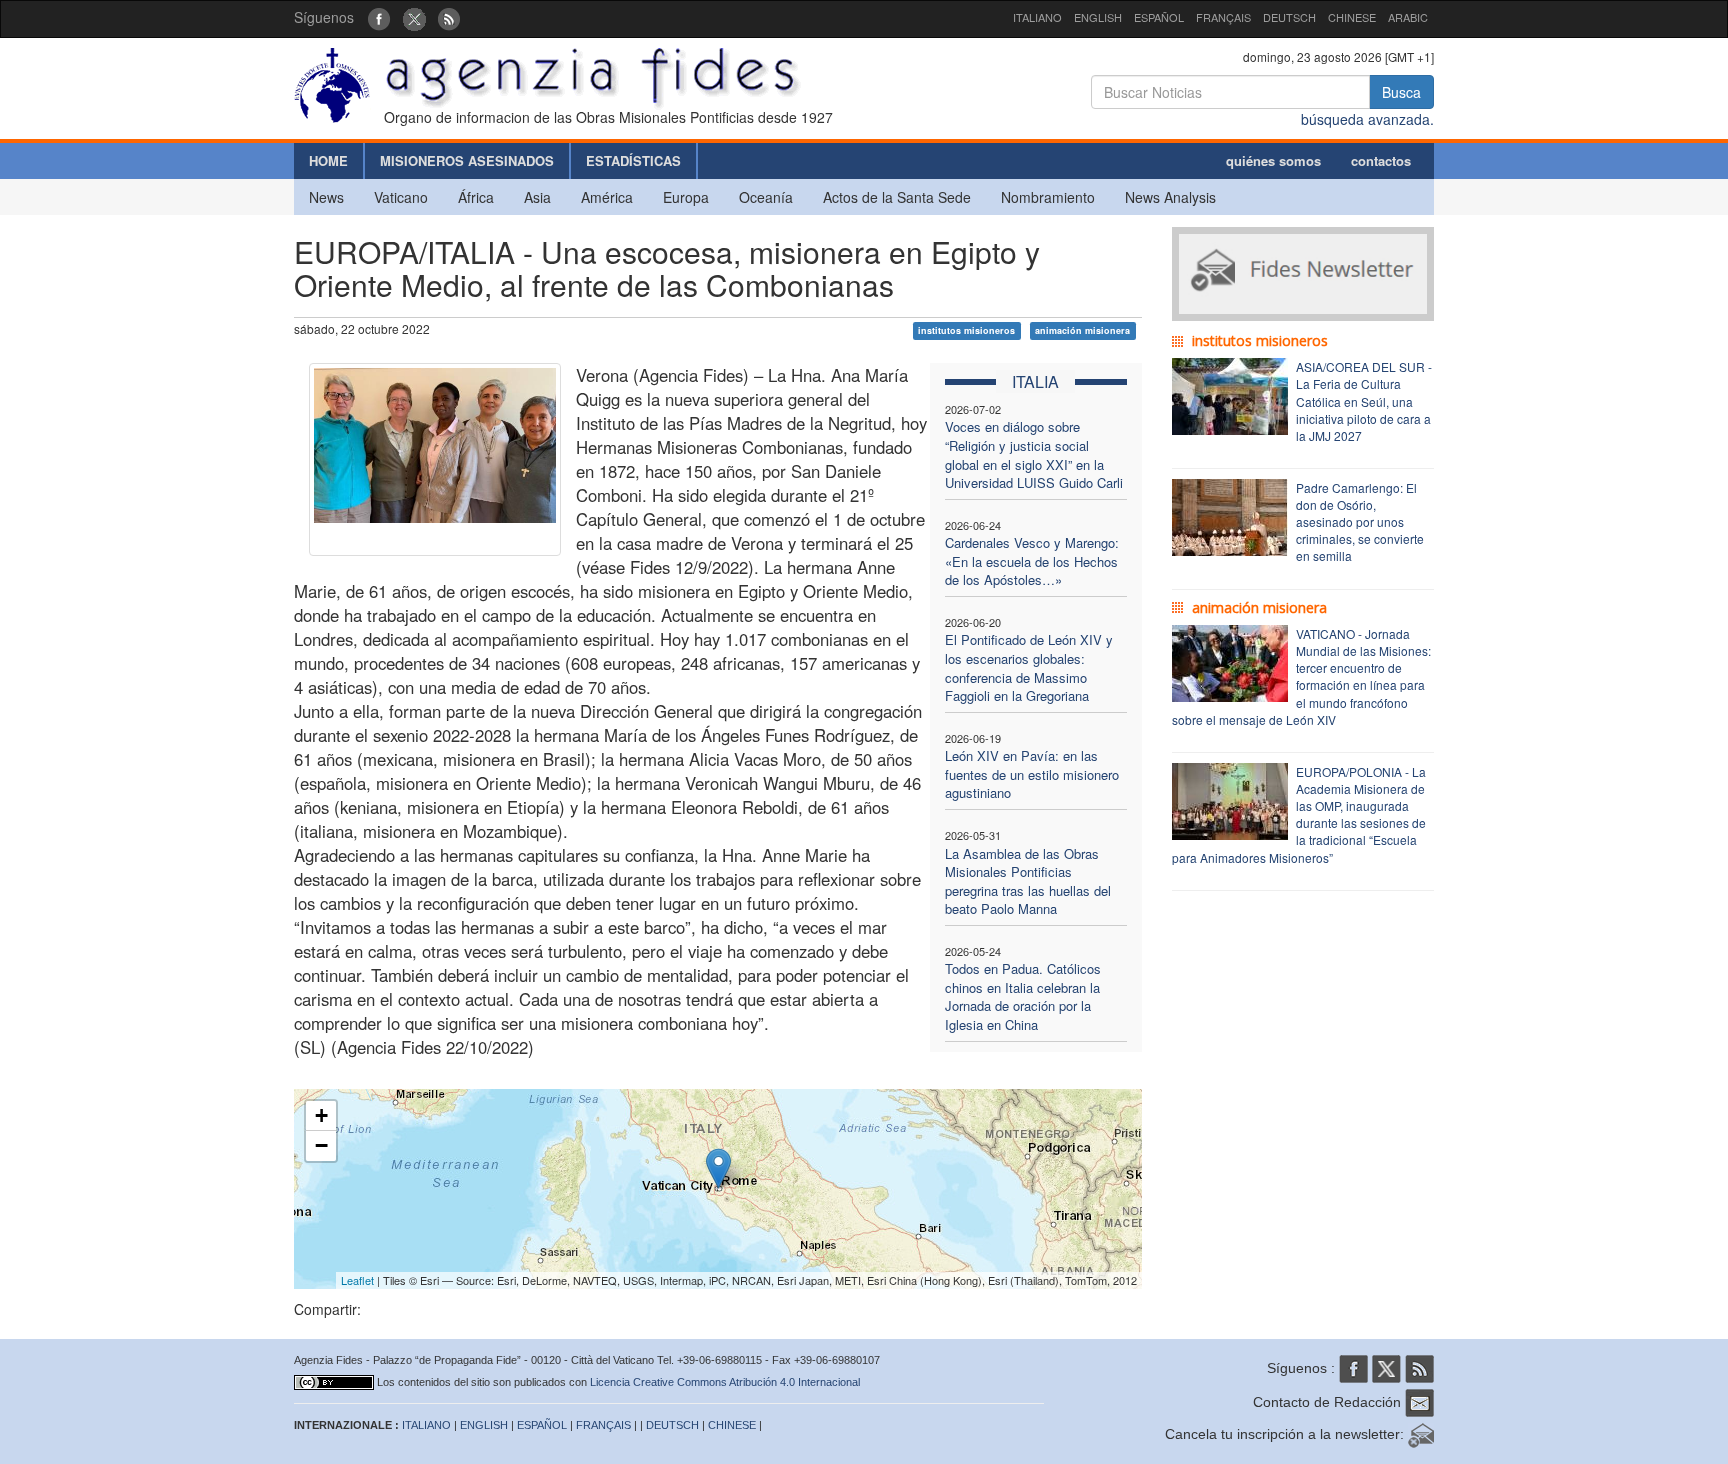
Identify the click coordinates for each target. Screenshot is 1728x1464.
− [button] (321, 1145)
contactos (1381, 160)
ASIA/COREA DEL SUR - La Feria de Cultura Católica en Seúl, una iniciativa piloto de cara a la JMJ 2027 (1364, 401)
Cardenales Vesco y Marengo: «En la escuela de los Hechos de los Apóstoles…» (1032, 561)
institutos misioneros (966, 330)
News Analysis (1170, 197)
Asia (537, 197)
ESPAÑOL (1159, 17)
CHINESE (1352, 17)
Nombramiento (1048, 197)
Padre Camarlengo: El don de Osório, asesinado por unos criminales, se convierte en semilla (1360, 522)
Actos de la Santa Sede (897, 197)
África (476, 197)
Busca (1401, 92)
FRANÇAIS (1223, 17)
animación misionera (1082, 330)
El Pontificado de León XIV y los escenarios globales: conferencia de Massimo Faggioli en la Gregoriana (1029, 667)
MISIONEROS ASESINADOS (467, 160)
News (326, 197)
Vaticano (401, 197)
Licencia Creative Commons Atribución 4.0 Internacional (725, 1382)
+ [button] (321, 1115)
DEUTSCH (1289, 17)
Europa (686, 197)
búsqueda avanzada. (1367, 119)
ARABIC (1408, 17)
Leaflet (357, 1280)
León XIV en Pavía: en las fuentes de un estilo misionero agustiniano (1032, 774)
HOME (328, 160)
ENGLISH (1098, 17)
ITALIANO (1037, 17)
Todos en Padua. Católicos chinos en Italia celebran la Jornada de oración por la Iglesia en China (1023, 996)
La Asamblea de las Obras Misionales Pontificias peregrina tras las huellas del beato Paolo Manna (1028, 881)
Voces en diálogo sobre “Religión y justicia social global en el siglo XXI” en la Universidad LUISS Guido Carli (1034, 454)
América (607, 197)
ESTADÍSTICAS (633, 160)
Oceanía (766, 197)
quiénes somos (1273, 160)
